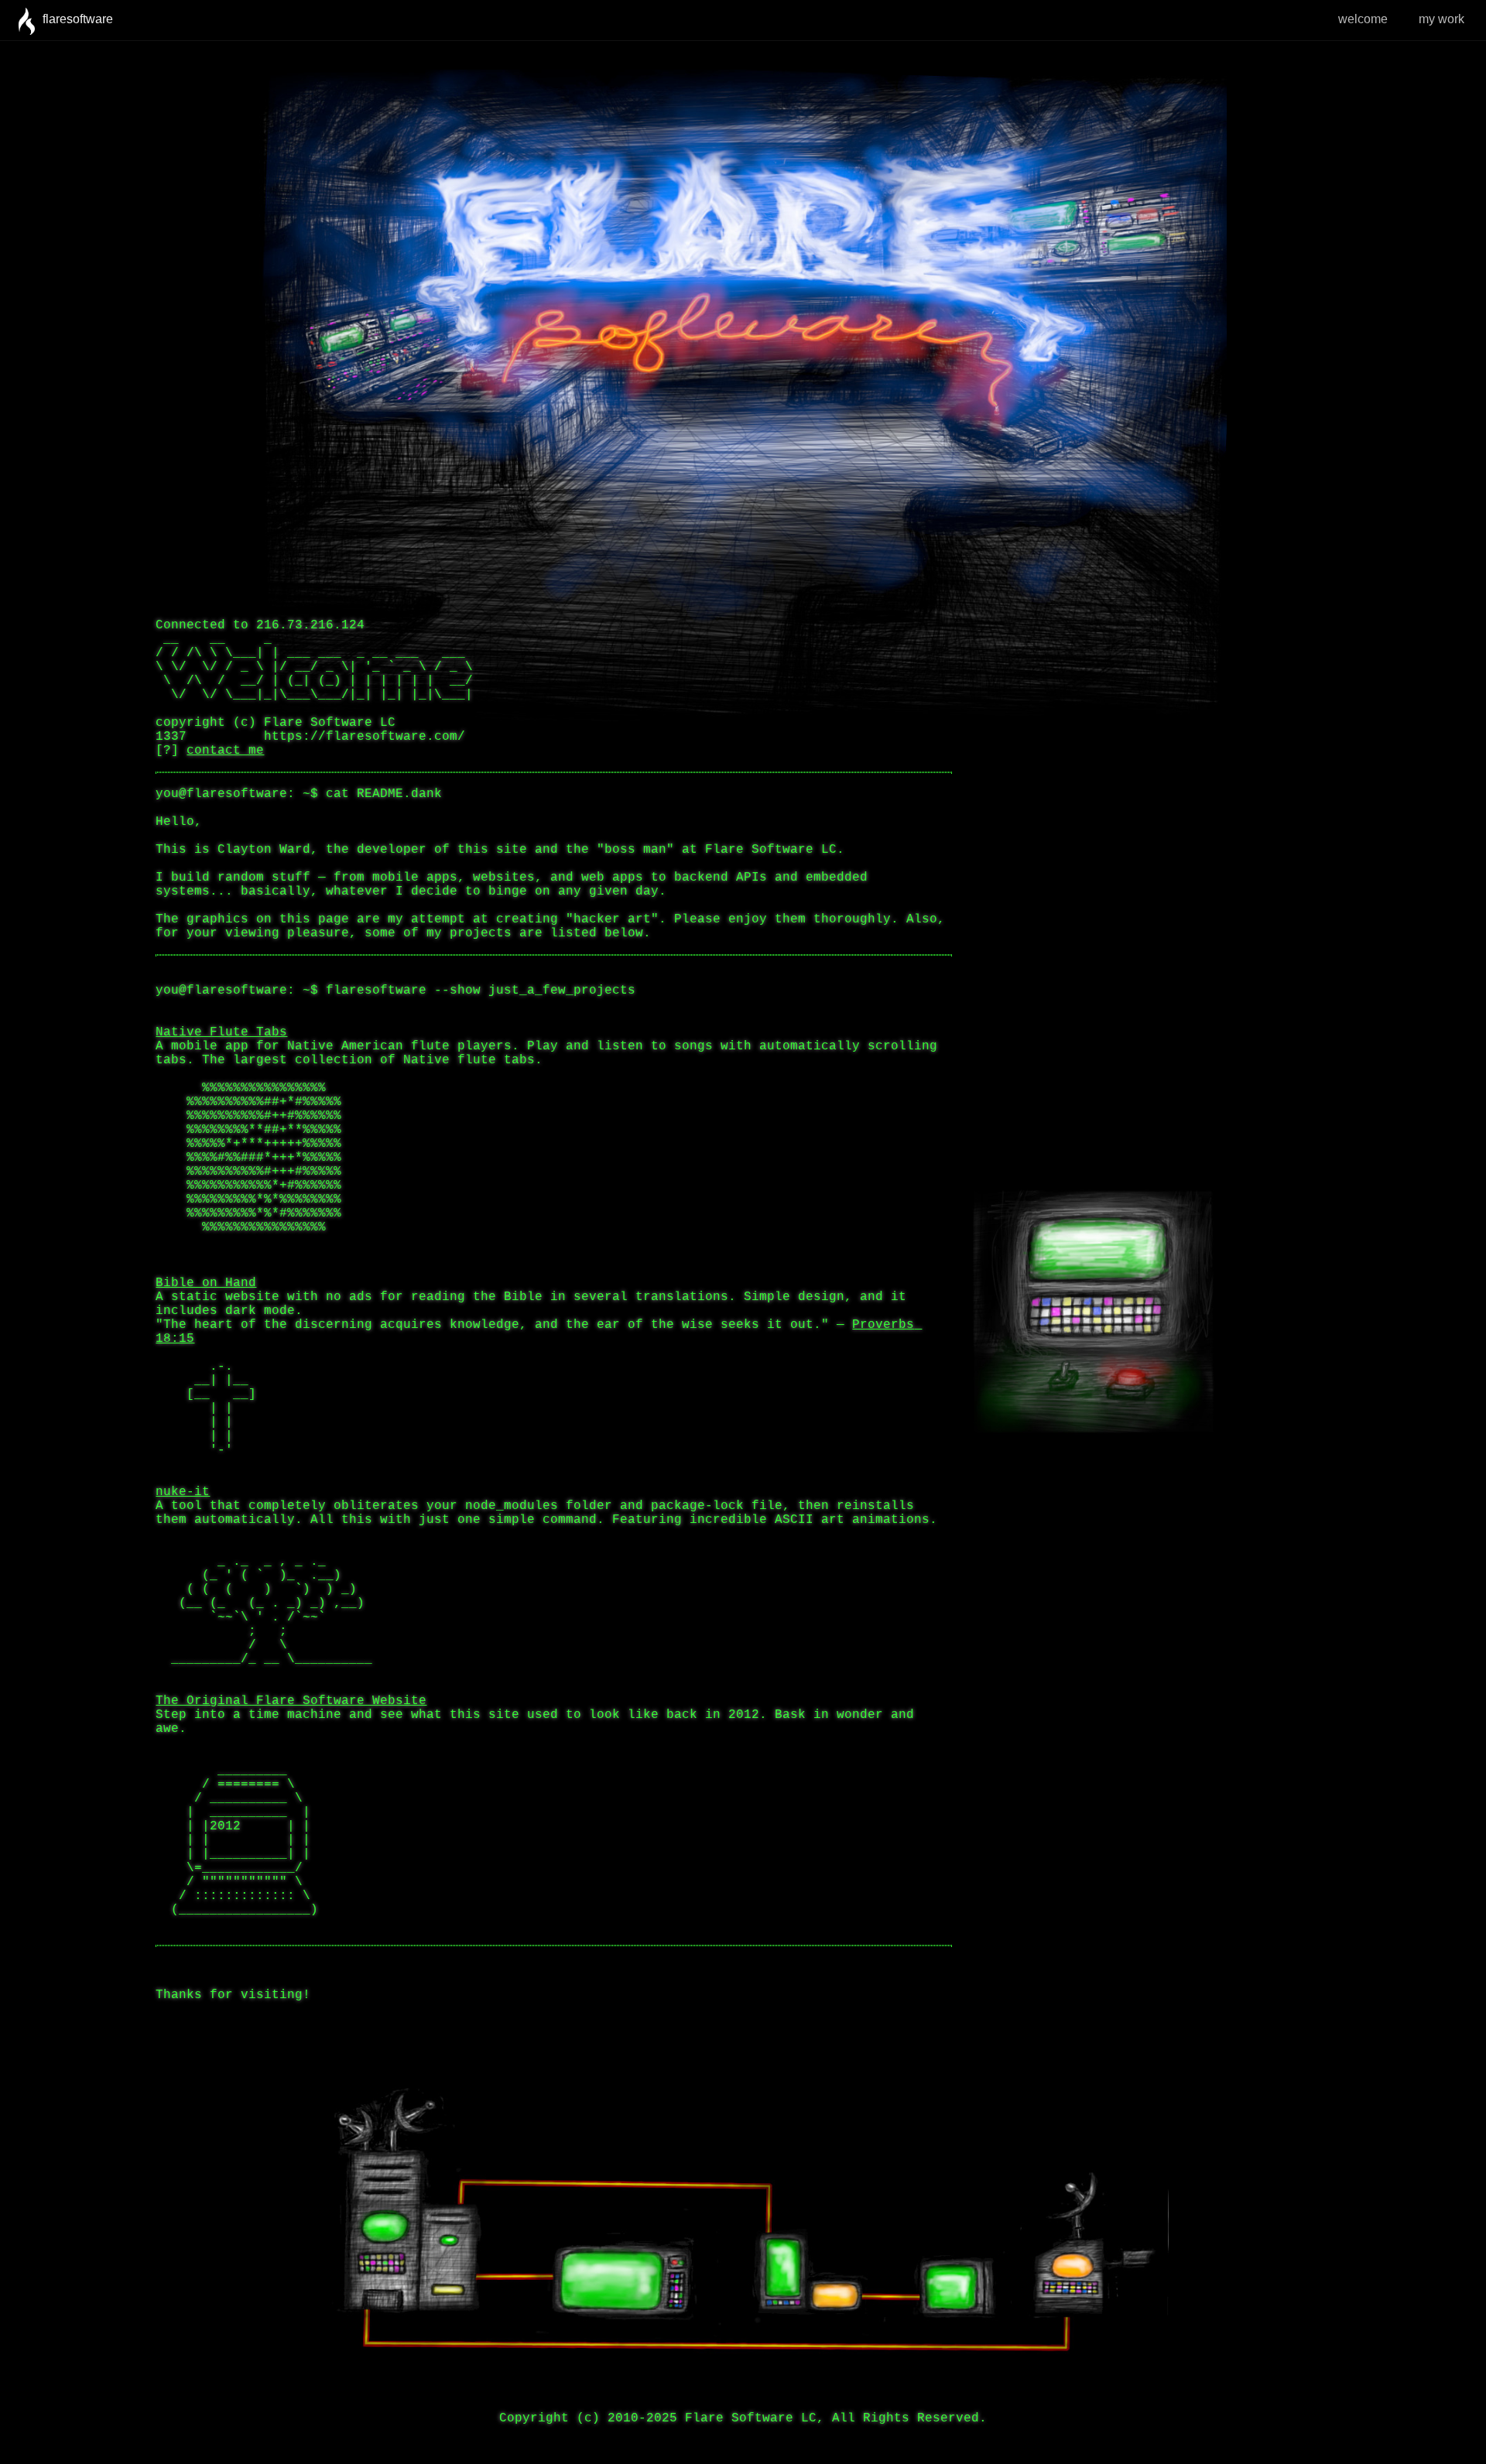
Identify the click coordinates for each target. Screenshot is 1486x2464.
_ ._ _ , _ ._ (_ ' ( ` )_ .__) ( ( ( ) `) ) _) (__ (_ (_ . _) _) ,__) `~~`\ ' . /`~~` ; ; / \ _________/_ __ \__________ (264, 1610)
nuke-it (183, 1492)
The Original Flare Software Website (291, 1701)
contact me (225, 751)
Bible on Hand (206, 1283)
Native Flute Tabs (221, 1032)
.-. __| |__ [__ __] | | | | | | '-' (206, 1408)
